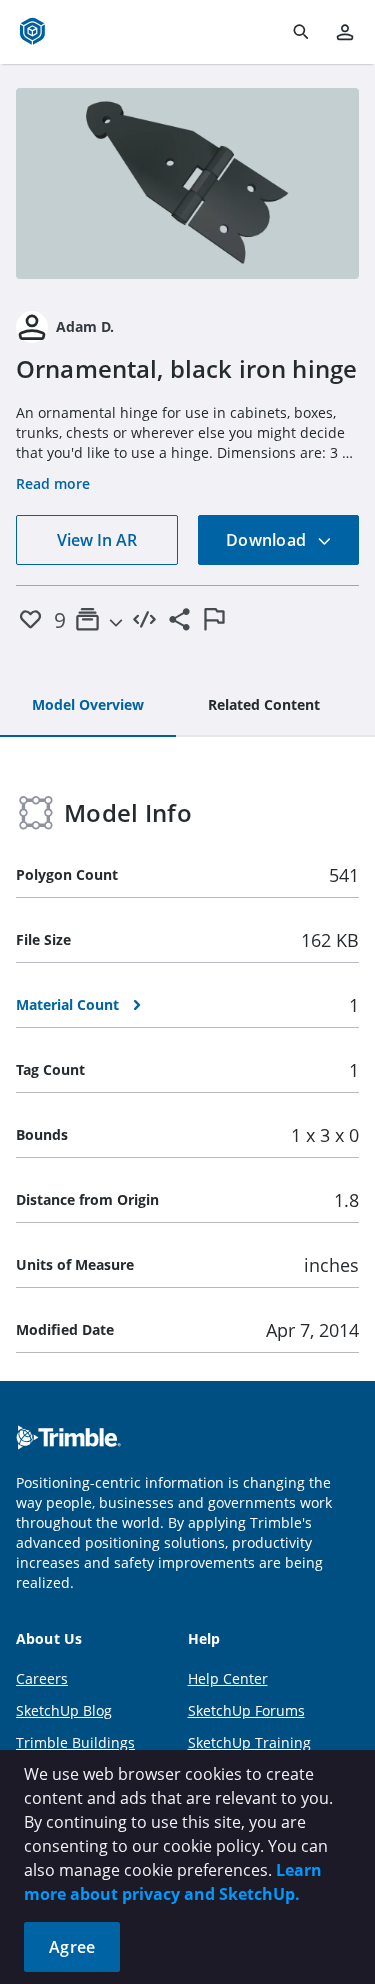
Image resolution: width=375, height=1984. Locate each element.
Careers (42, 1678)
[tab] (88, 706)
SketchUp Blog (64, 1710)
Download (268, 540)
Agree (72, 1947)
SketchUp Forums (246, 1710)
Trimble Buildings (75, 1742)
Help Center (228, 1678)
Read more (53, 483)
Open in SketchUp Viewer (188, 183)
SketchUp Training (249, 1742)
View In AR (97, 540)
